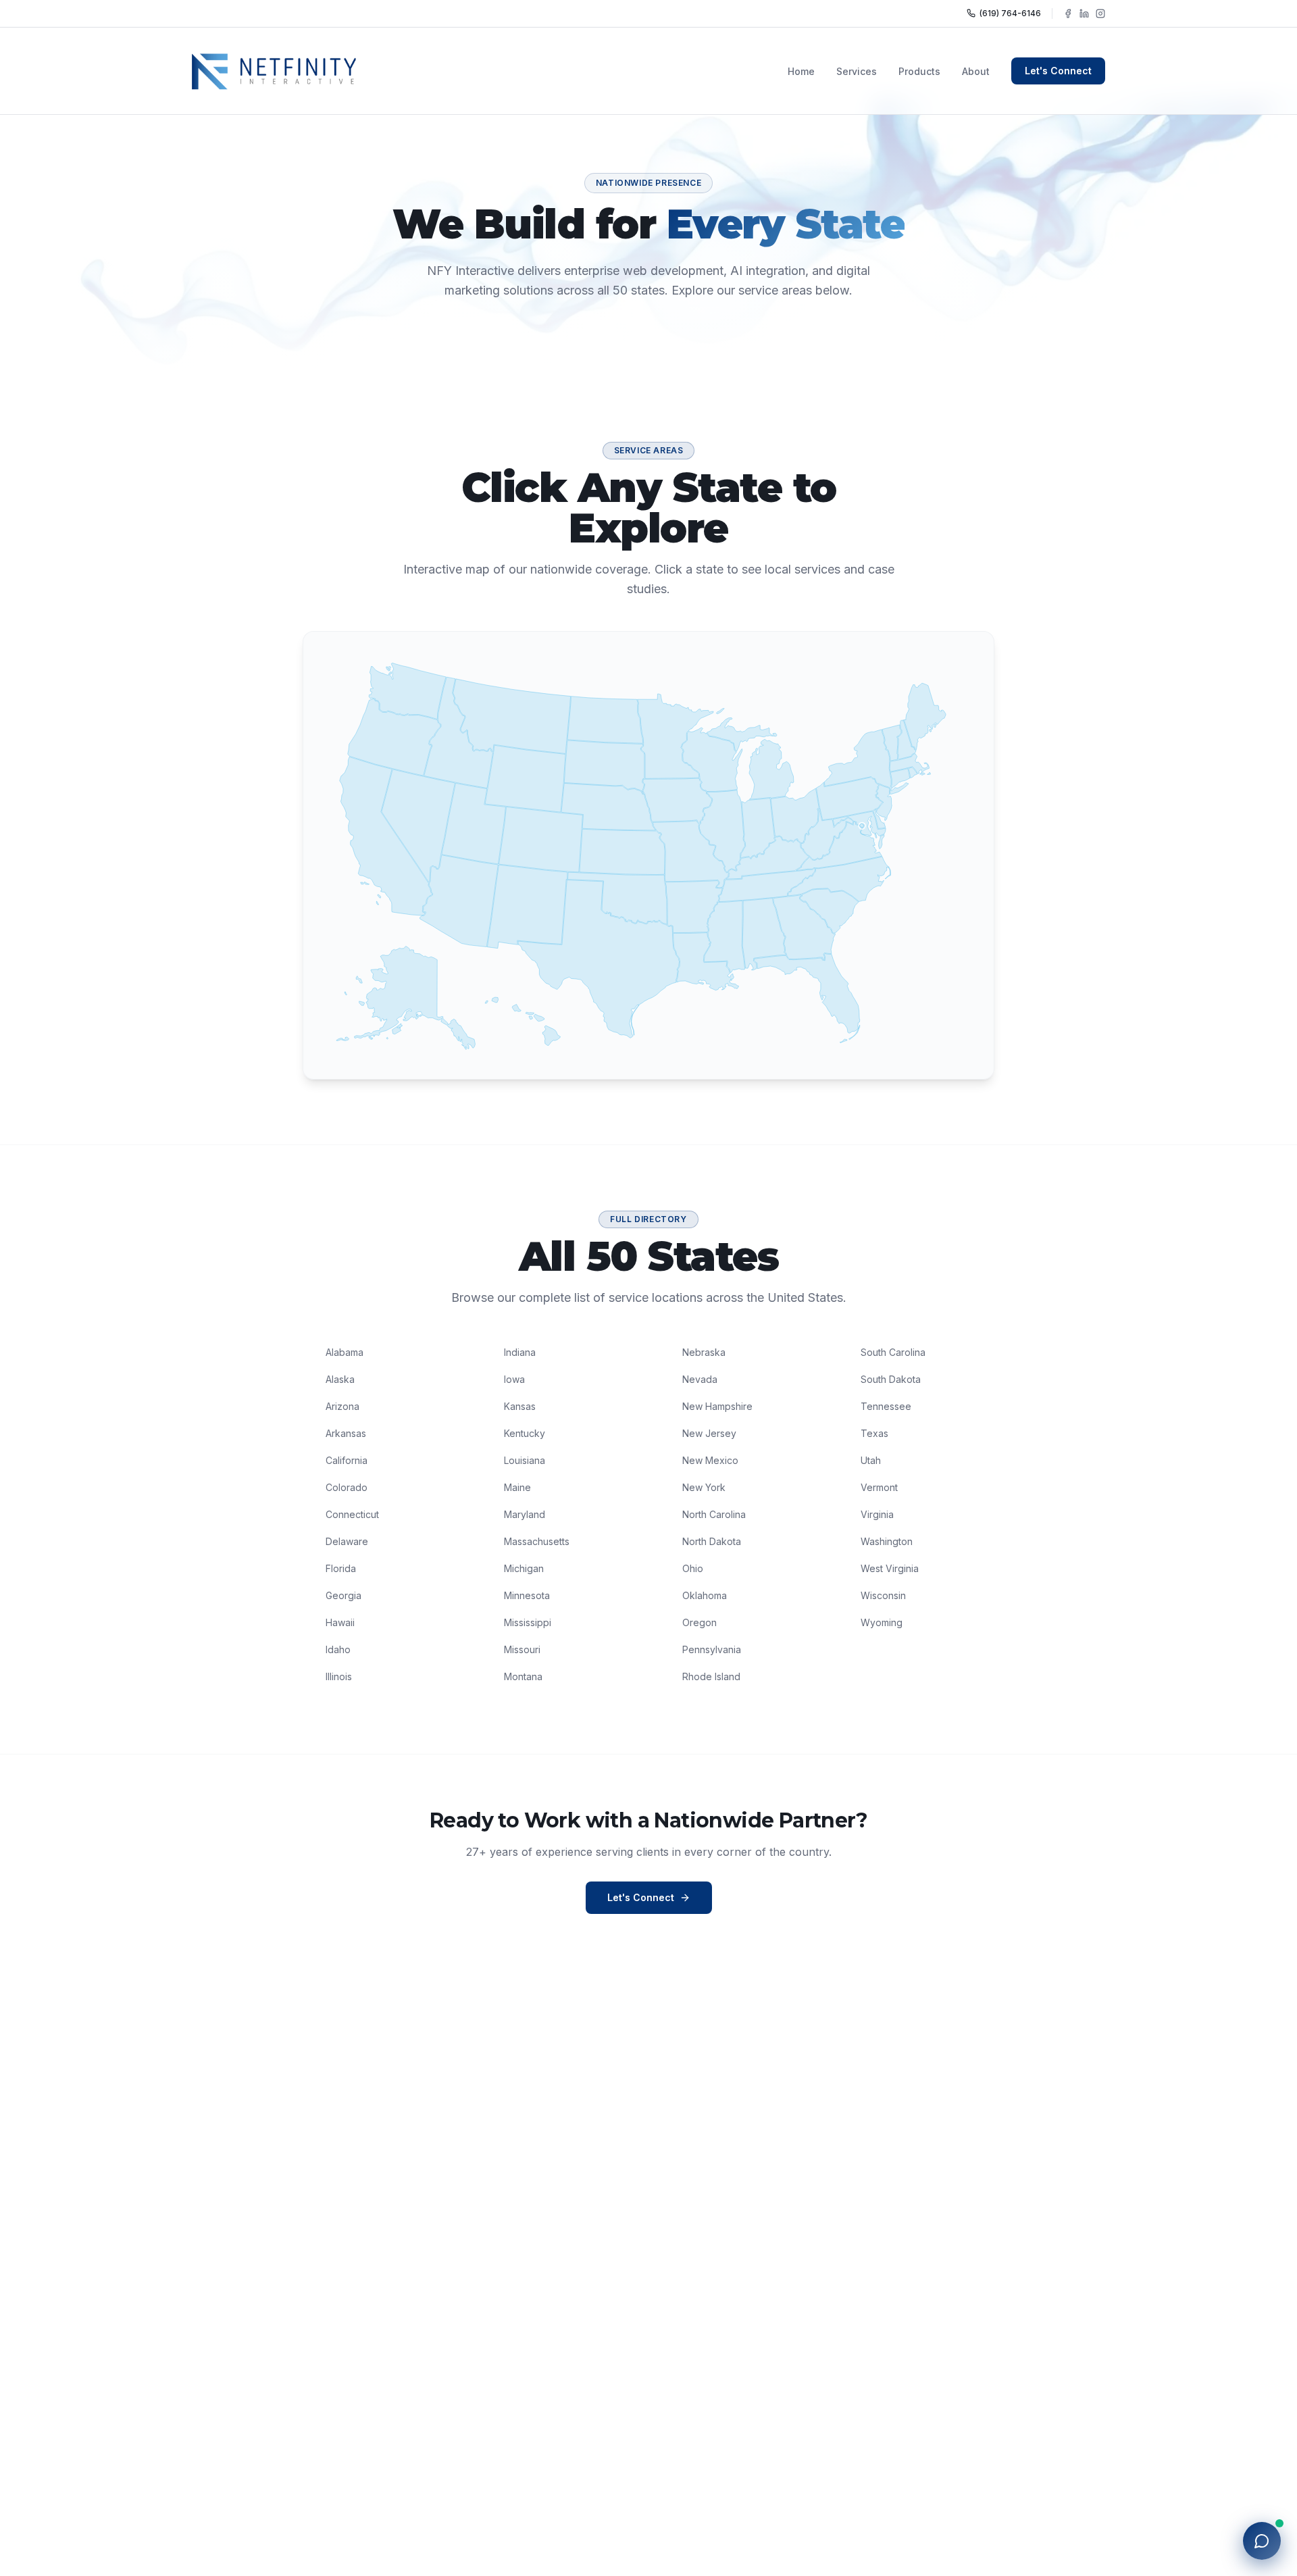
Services (857, 71)
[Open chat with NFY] (1262, 2541)
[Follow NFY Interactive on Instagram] (1100, 14)
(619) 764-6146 (1010, 13)
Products (919, 71)
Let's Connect (1058, 71)
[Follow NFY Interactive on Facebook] (1068, 14)
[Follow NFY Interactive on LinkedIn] (1084, 14)
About (976, 71)
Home (801, 71)
